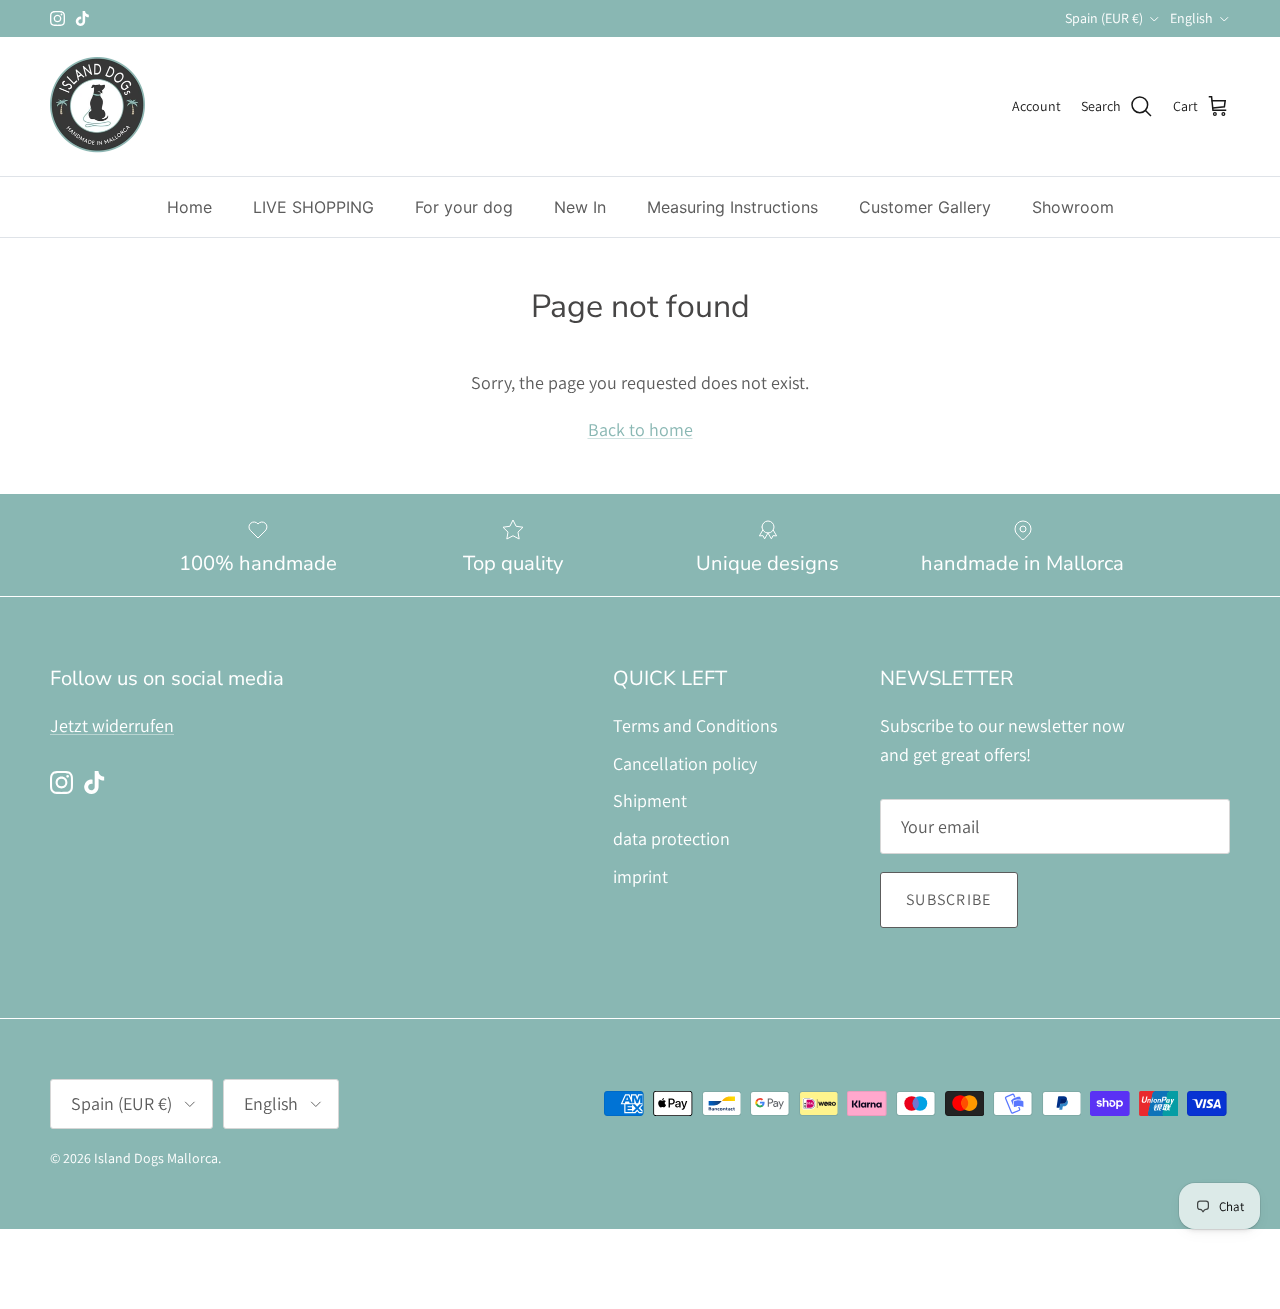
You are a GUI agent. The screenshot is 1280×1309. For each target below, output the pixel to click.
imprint (640, 876)
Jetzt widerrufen (112, 725)
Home (189, 207)
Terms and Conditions (695, 725)
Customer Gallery (925, 207)
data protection (671, 838)
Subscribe (949, 899)
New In (580, 207)
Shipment (650, 800)
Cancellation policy (685, 763)
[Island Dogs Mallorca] (97, 106)
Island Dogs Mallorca (156, 1158)
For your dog (464, 207)
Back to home (640, 429)
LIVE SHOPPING (313, 207)
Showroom (1073, 207)
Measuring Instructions (732, 207)
